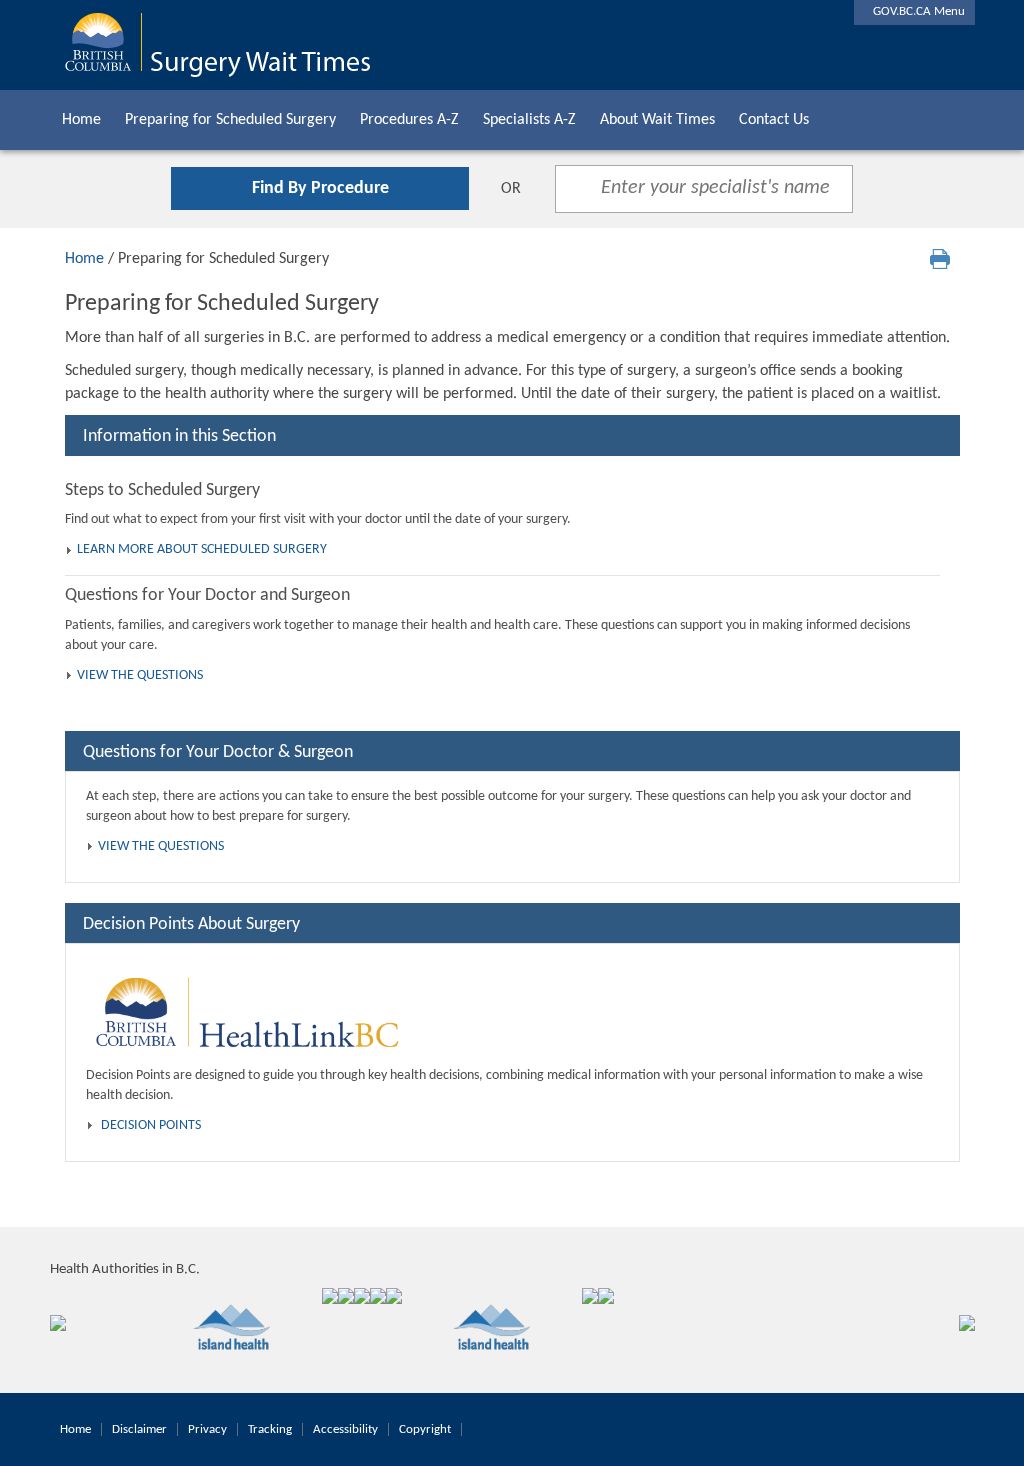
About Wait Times (657, 120)
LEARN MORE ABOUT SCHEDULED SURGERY (202, 549)
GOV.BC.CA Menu (914, 11)
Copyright (425, 1429)
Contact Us (774, 120)
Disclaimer (139, 1429)
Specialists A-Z (529, 120)
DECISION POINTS (151, 1125)
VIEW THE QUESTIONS (140, 675)
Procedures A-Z (409, 120)
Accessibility (345, 1429)
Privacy (207, 1429)
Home (81, 120)
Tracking (270, 1429)
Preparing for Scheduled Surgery (230, 120)
